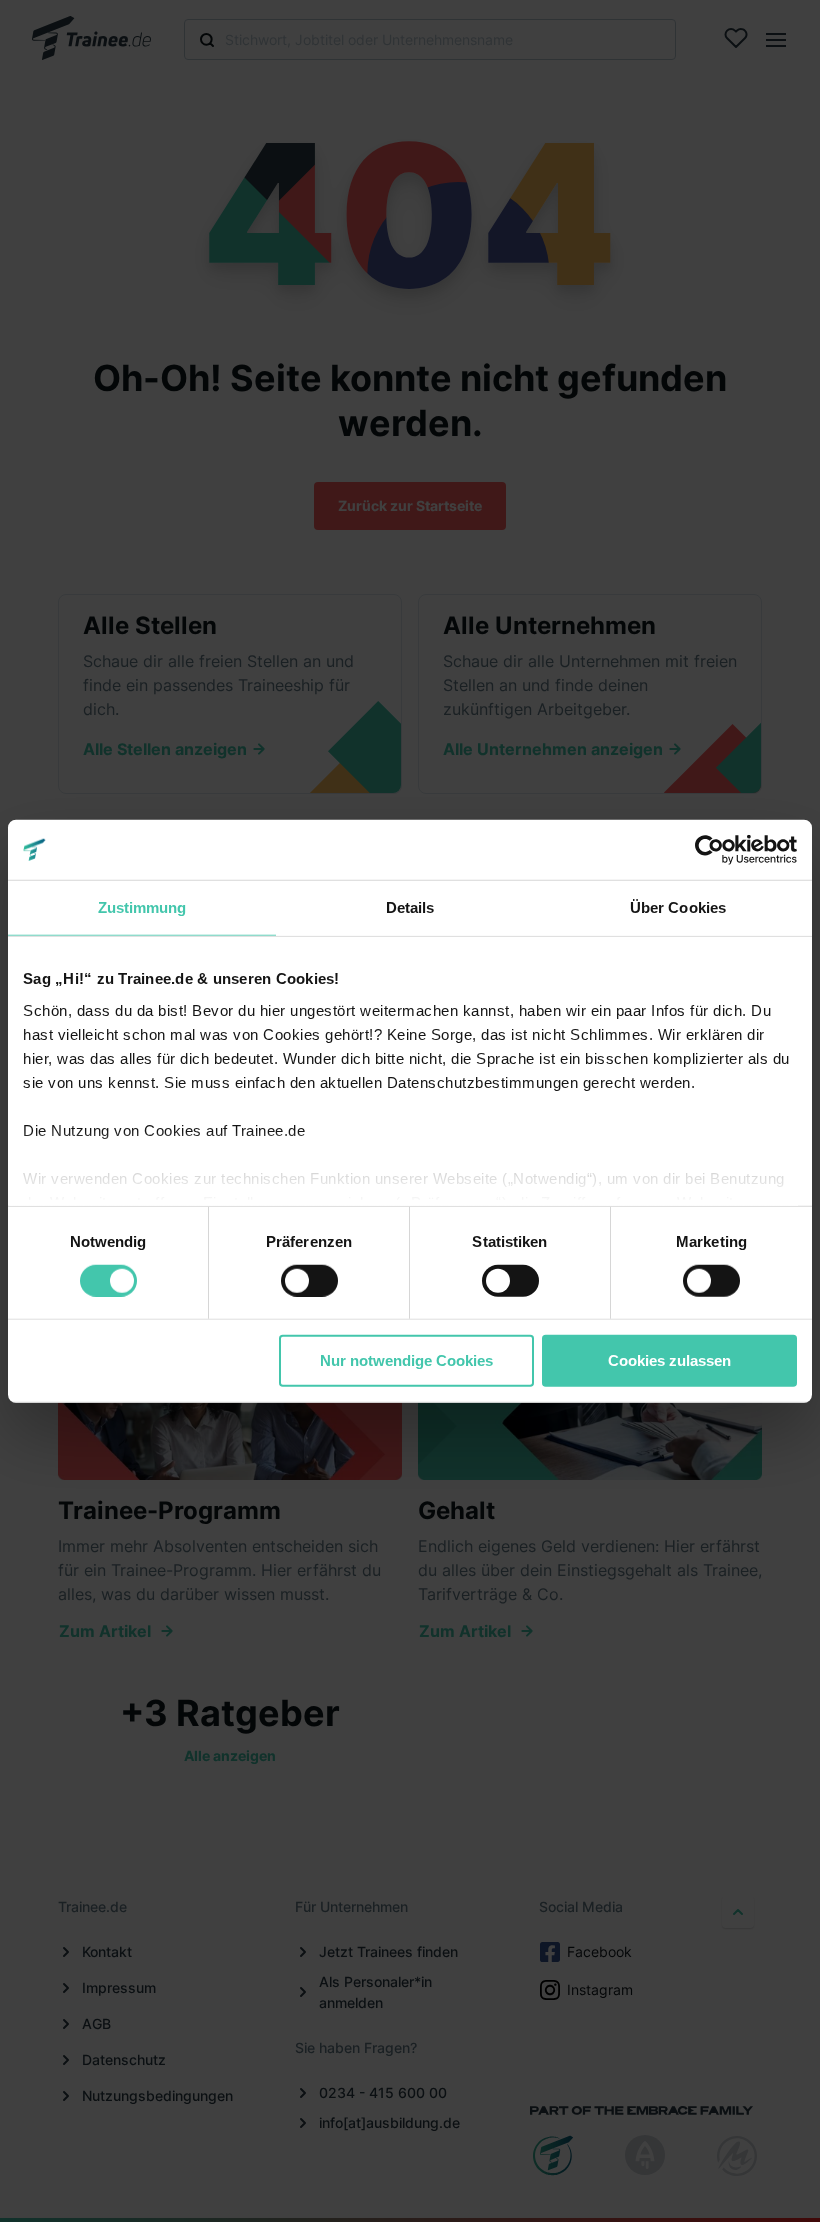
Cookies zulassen (669, 1360)
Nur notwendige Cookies (406, 1360)
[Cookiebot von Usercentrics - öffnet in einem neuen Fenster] (709, 850)
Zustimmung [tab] (142, 907)
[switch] (309, 1281)
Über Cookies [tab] (678, 907)
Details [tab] (410, 907)
